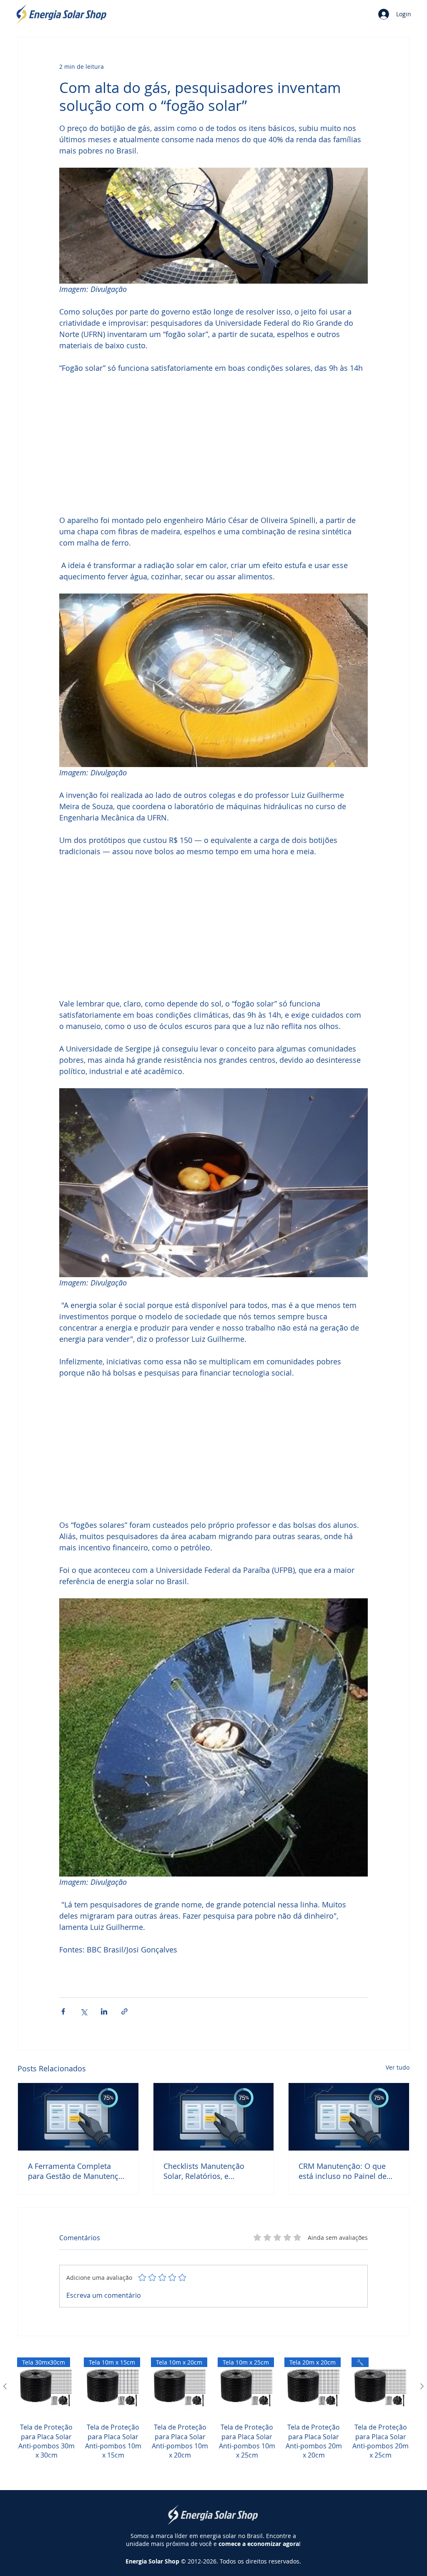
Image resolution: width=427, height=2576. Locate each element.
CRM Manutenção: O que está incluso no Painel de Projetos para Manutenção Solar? (345, 2171)
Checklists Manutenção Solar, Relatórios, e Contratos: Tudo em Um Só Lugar (211, 2171)
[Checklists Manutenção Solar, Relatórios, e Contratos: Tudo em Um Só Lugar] (214, 2117)
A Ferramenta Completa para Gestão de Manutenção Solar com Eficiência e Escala (78, 2171)
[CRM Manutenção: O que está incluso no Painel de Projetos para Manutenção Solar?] (349, 2117)
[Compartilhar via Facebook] (63, 2011)
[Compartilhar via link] (124, 2011)
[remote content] (213, 444)
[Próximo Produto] (422, 2386)
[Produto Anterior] (5, 2386)
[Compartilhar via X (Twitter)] (84, 2011)
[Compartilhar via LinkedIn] (104, 2011)
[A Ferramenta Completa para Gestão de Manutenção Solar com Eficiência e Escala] (78, 2117)
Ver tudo (398, 2067)
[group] (213, 2418)
